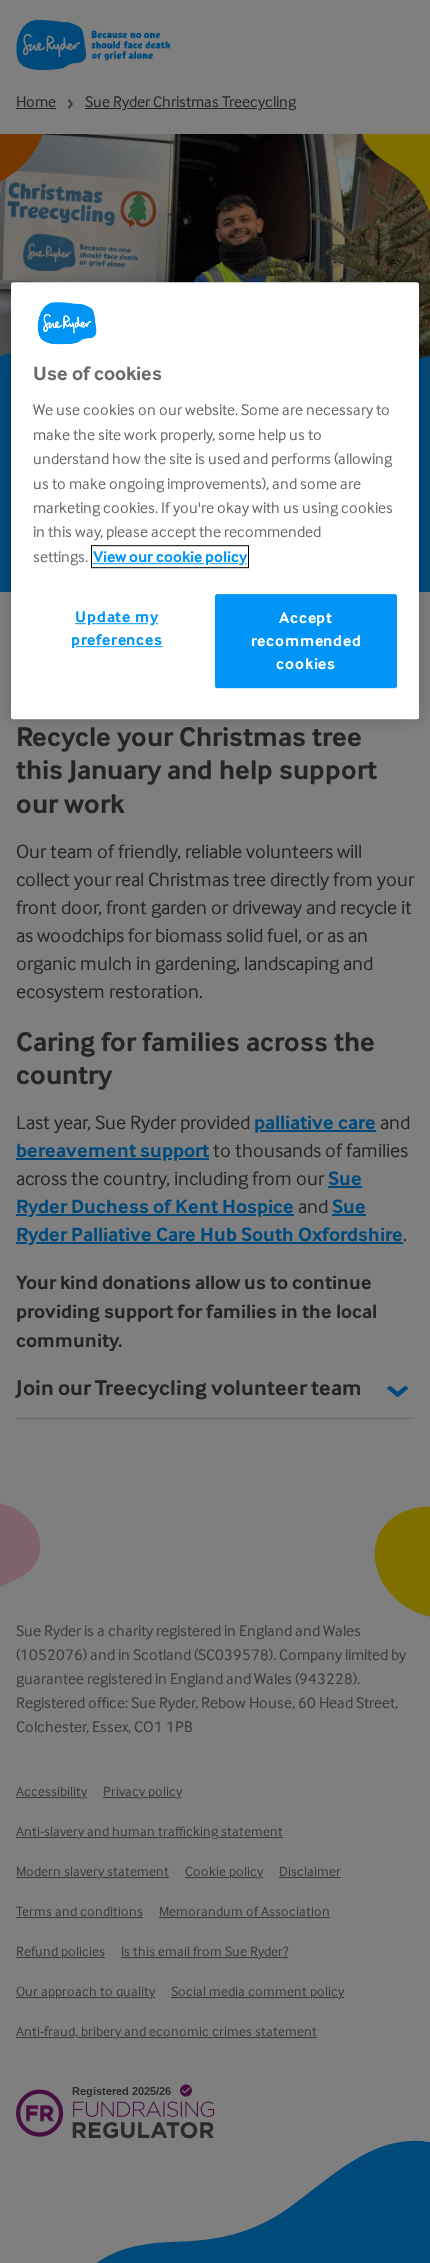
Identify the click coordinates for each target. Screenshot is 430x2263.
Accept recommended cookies (306, 640)
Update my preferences (117, 628)
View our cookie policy (170, 556)
